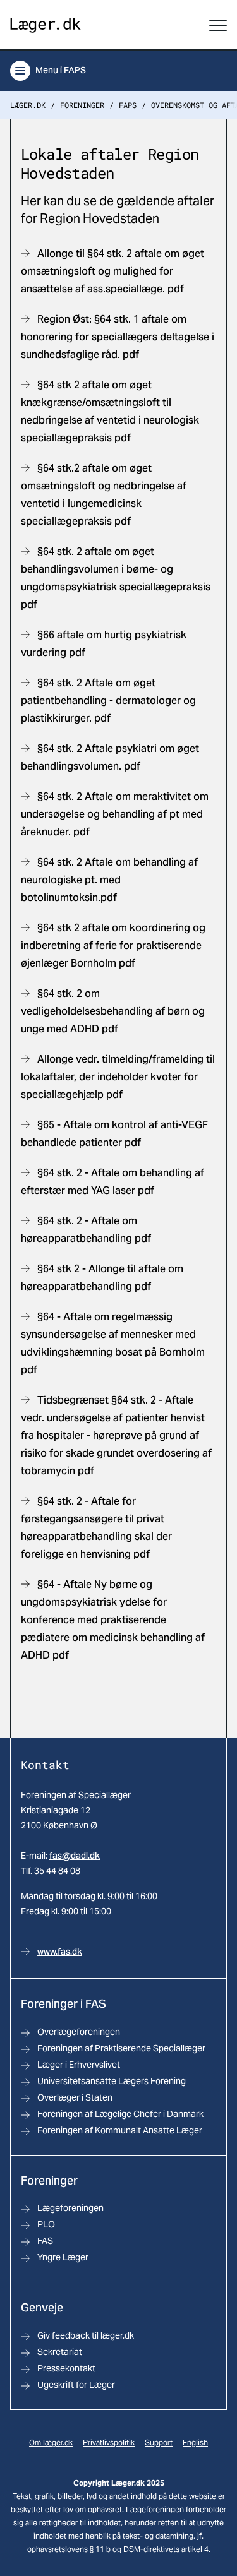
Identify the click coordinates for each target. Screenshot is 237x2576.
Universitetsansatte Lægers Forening (112, 2081)
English (195, 2442)
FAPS (128, 105)
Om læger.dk (51, 2442)
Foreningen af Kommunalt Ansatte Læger (120, 2130)
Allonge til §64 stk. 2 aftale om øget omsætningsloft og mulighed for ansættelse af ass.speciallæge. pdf (112, 271)
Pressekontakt (66, 2368)
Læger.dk (28, 105)
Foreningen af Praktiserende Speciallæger (121, 2048)
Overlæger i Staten (75, 2097)
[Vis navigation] (218, 25)
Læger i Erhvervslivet (79, 2065)
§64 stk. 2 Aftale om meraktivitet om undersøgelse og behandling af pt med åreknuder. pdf (115, 814)
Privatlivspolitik (109, 2442)
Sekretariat (60, 2352)
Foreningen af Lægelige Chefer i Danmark (120, 2114)
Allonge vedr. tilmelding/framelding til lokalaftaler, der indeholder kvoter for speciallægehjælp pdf (118, 1077)
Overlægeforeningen (79, 2032)
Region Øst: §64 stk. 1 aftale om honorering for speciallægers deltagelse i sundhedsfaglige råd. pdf (118, 337)
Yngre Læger (63, 2257)
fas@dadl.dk (75, 1856)
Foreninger (82, 105)
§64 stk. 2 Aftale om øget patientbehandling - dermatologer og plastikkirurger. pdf (108, 701)
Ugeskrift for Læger (76, 2385)
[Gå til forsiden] (46, 26)
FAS (45, 2241)
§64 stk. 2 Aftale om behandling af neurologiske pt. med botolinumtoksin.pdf (109, 880)
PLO (46, 2224)
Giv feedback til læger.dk (86, 2335)
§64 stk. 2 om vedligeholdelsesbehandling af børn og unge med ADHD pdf (113, 1011)
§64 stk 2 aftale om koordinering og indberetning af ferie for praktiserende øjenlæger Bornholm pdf (113, 945)
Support (159, 2442)
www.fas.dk (60, 1952)
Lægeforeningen (70, 2208)
